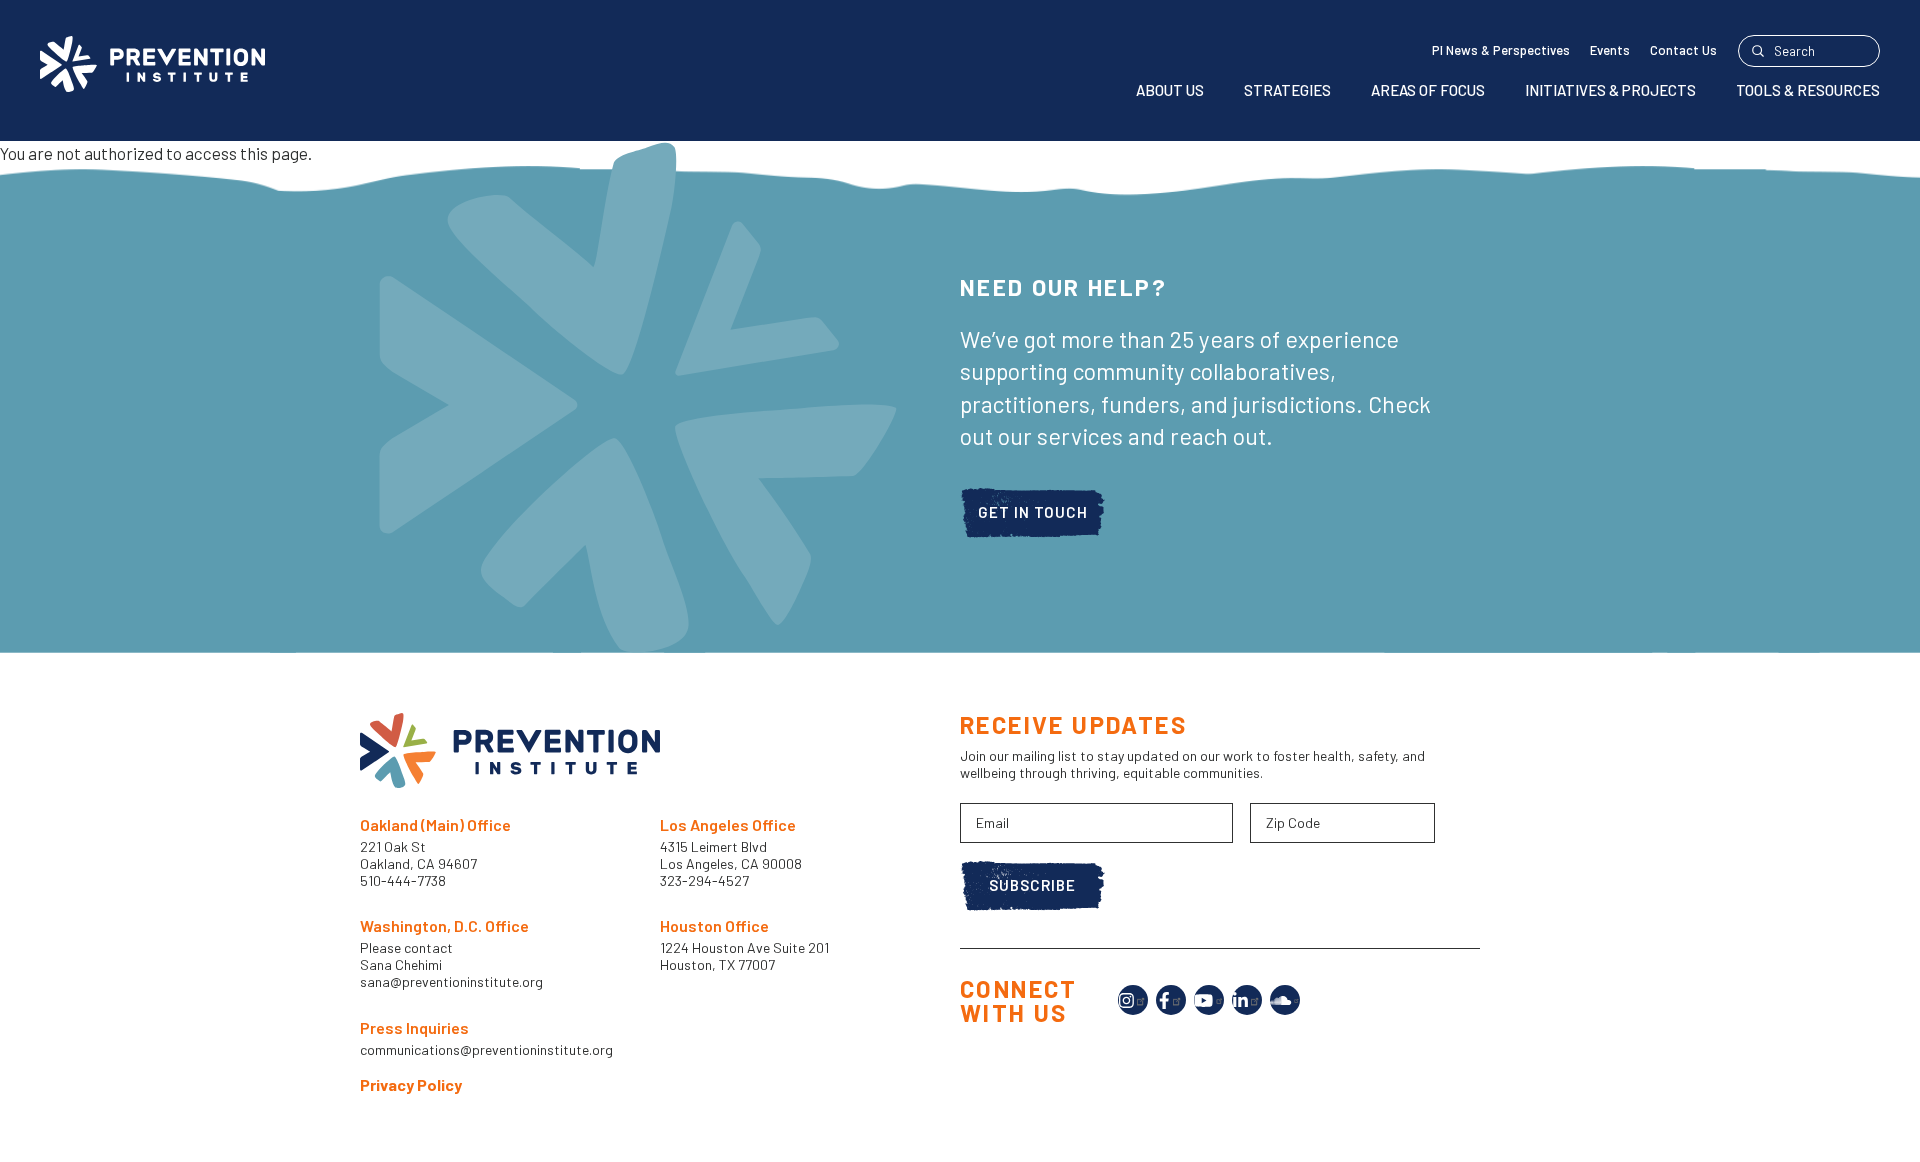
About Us (1170, 90)
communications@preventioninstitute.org (486, 1050)
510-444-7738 (404, 880)
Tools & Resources (1808, 90)
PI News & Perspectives (1501, 50)
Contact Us (1683, 50)
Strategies (1287, 90)
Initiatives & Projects (1610, 90)
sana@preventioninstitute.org (451, 982)
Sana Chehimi (401, 965)
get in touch (1033, 512)
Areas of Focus (1428, 90)
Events (1610, 50)
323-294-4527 (704, 880)
